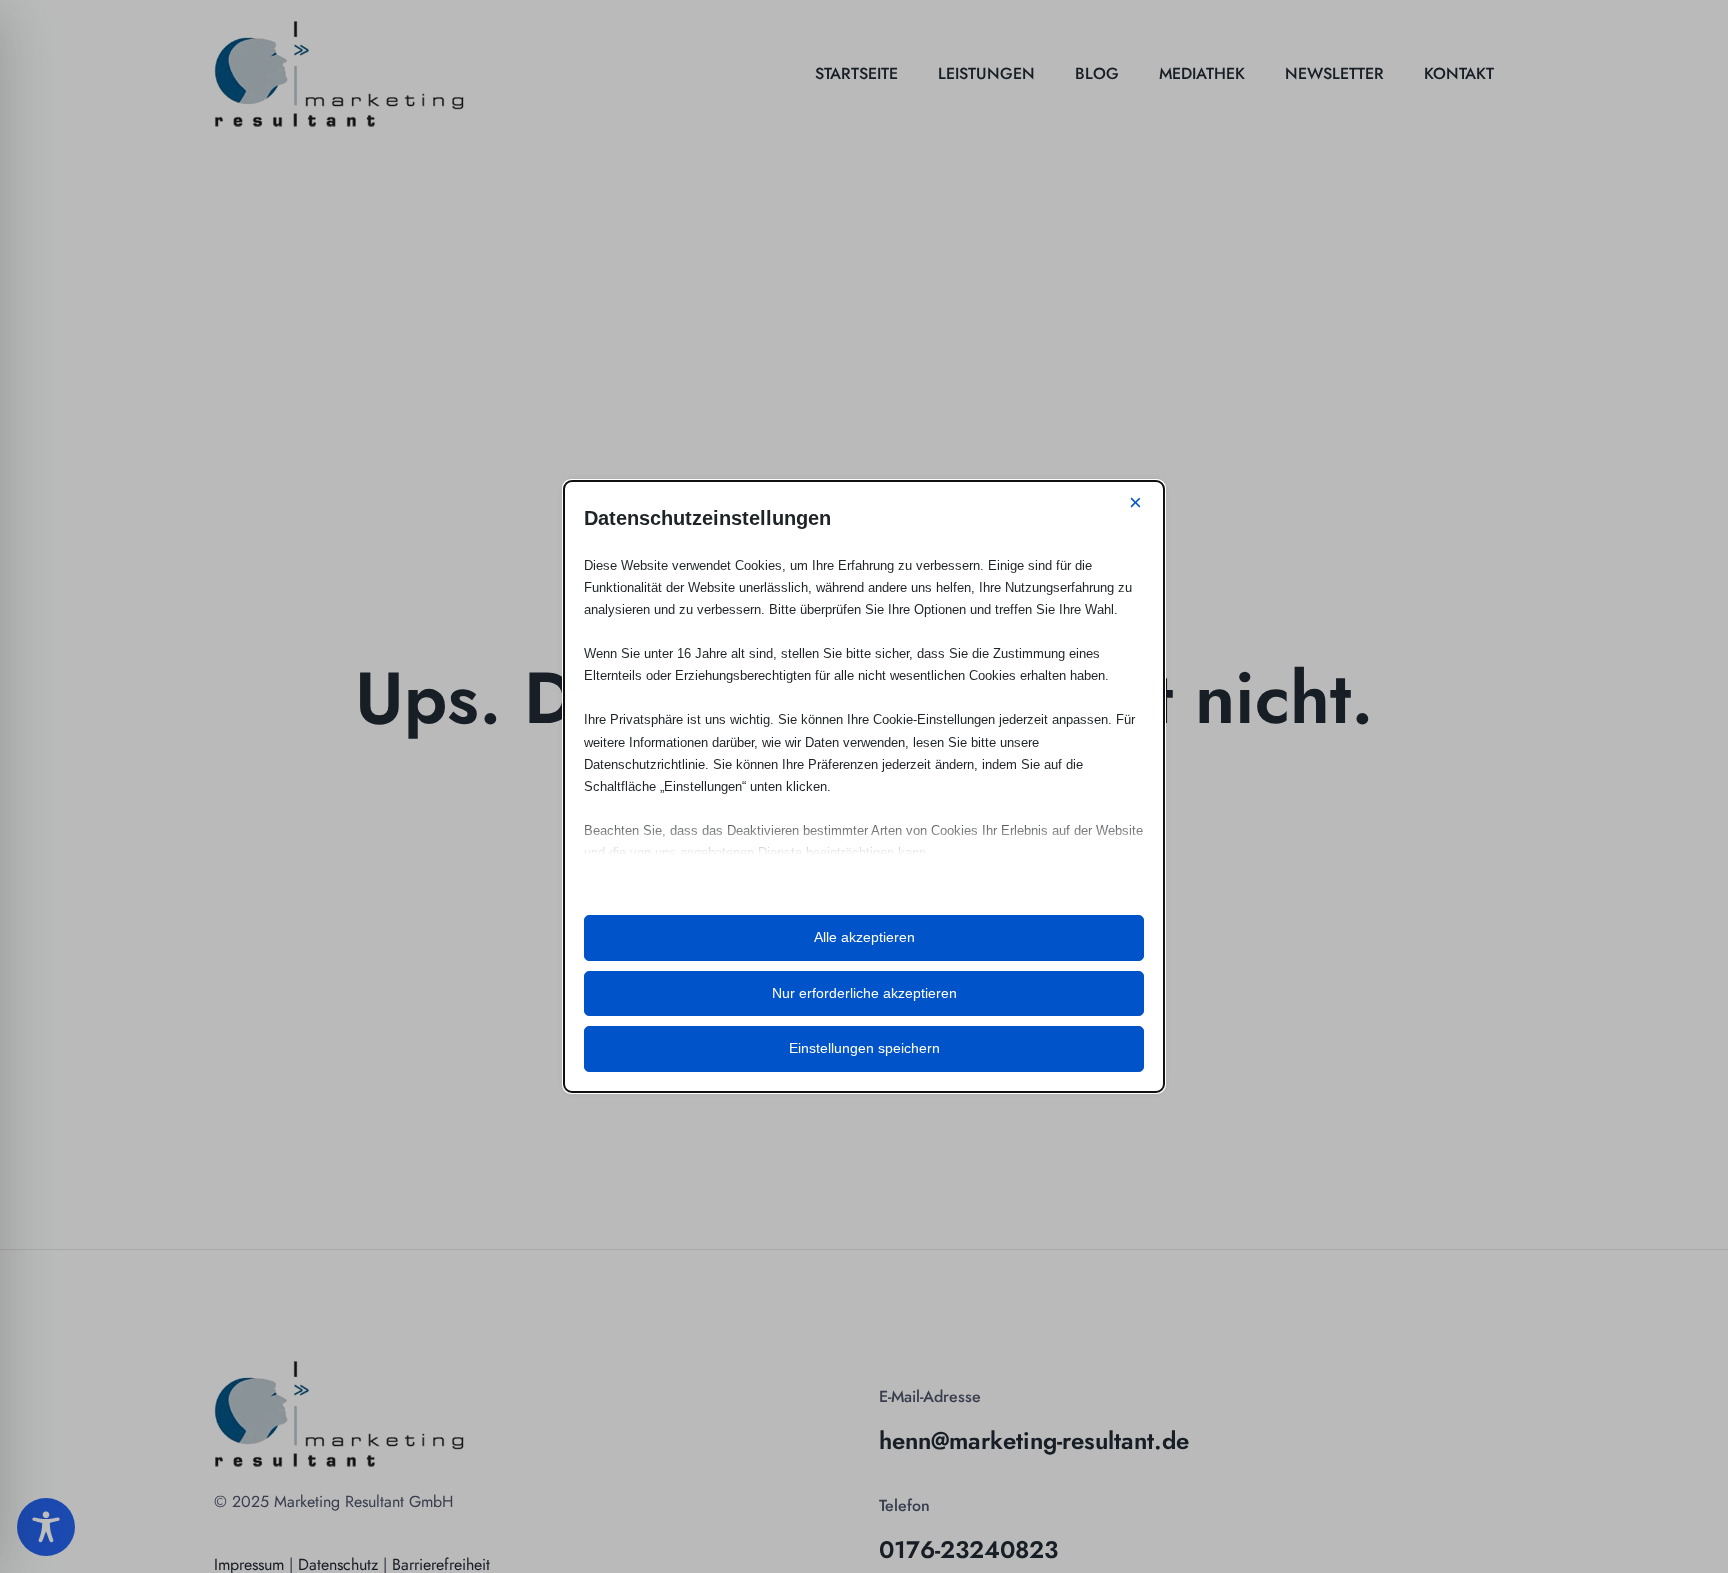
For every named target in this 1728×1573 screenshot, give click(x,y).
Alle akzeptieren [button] (864, 937)
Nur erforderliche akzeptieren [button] (864, 993)
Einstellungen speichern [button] (864, 1048)
